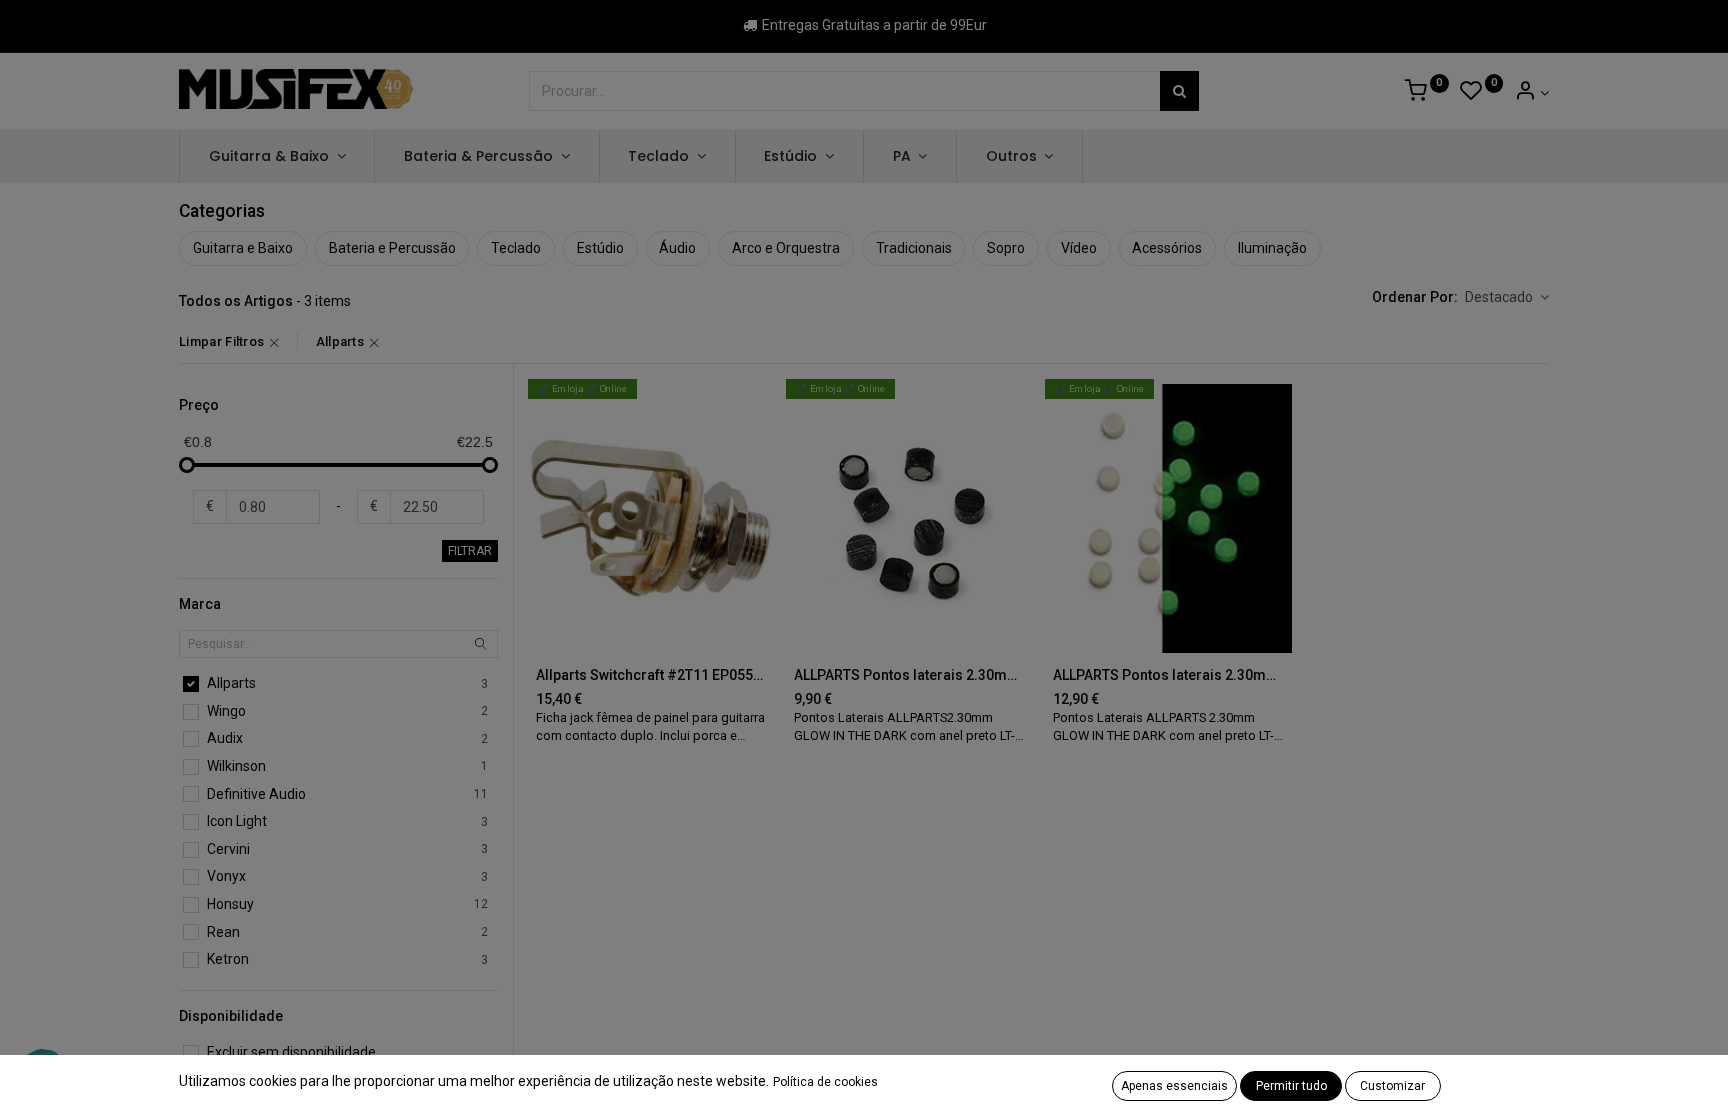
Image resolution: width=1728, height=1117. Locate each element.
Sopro (1006, 248)
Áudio (677, 248)
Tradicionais (914, 248)
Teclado (516, 248)
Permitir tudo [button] (1291, 1086)
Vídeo (1079, 248)
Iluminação (1272, 248)
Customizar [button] (1392, 1086)
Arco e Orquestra (786, 248)
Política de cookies (825, 1082)
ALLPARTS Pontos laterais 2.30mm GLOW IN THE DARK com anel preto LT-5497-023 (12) (909, 675)
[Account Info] (1531, 93)
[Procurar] (1179, 91)
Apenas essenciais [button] (1174, 1086)
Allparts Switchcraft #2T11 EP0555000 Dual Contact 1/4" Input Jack (651, 675)
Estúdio (600, 248)
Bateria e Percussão (392, 248)
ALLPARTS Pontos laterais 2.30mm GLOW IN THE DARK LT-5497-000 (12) (1168, 675)
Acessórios (1167, 248)
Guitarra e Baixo (243, 248)
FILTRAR (470, 551)
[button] (1507, 298)
